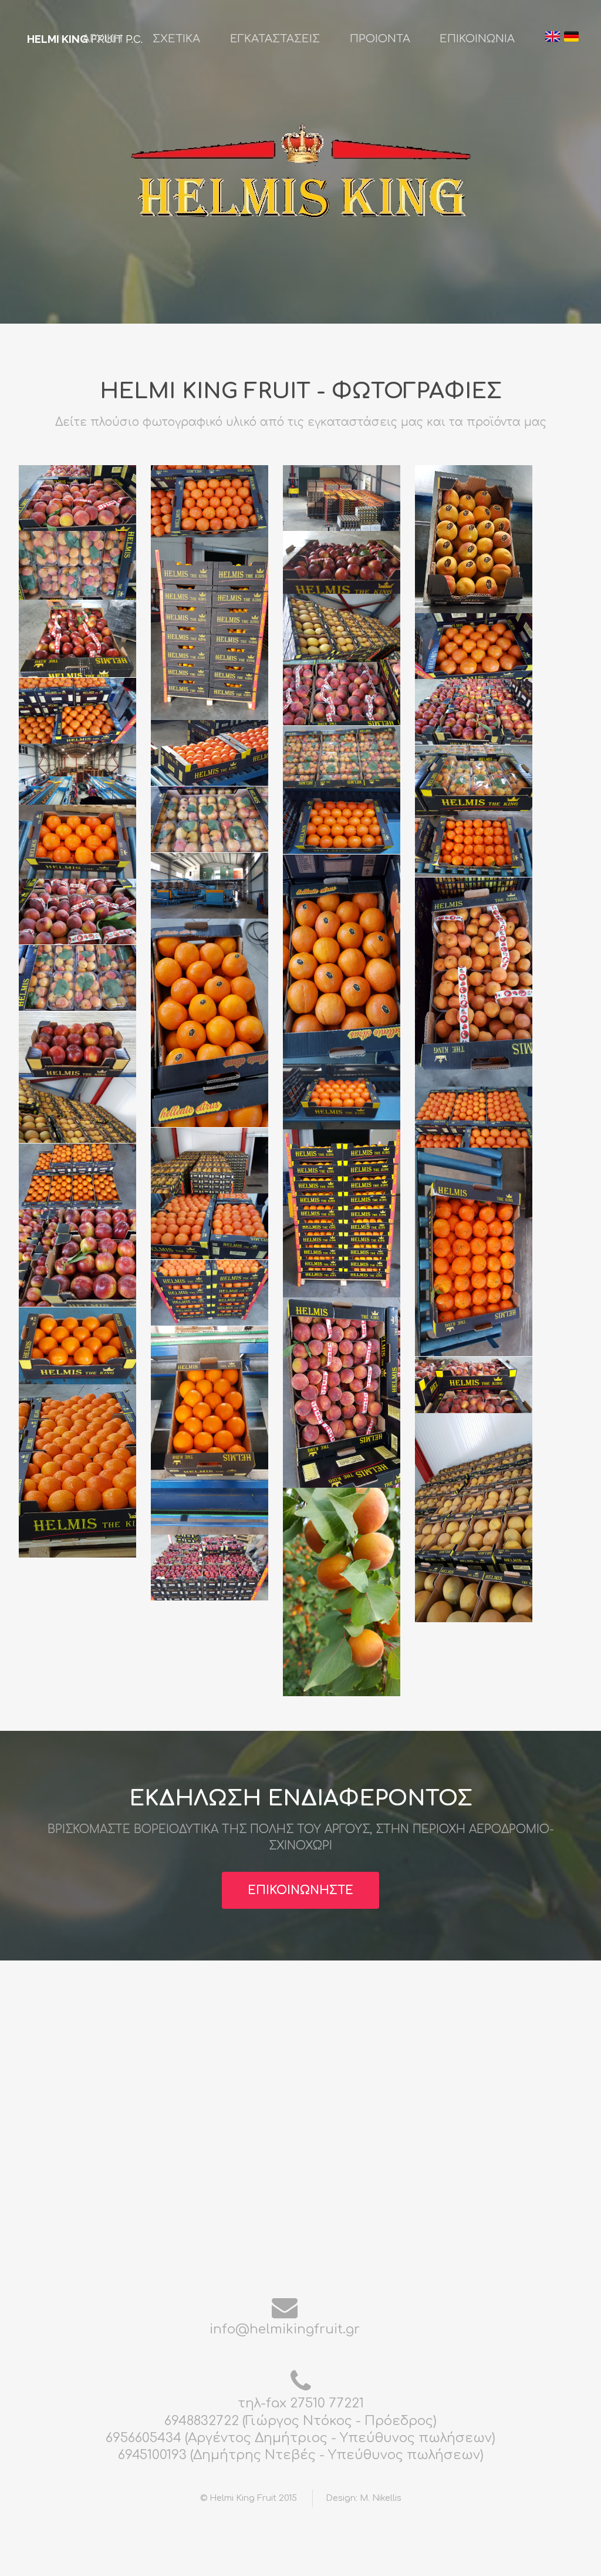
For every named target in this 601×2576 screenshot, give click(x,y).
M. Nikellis (381, 2498)
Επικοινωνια (477, 39)
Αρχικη (102, 39)
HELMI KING (58, 39)
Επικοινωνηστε (300, 1891)
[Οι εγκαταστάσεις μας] (347, 498)
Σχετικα (176, 39)
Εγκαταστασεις (275, 39)
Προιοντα (380, 39)
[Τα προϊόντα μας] (83, 498)
